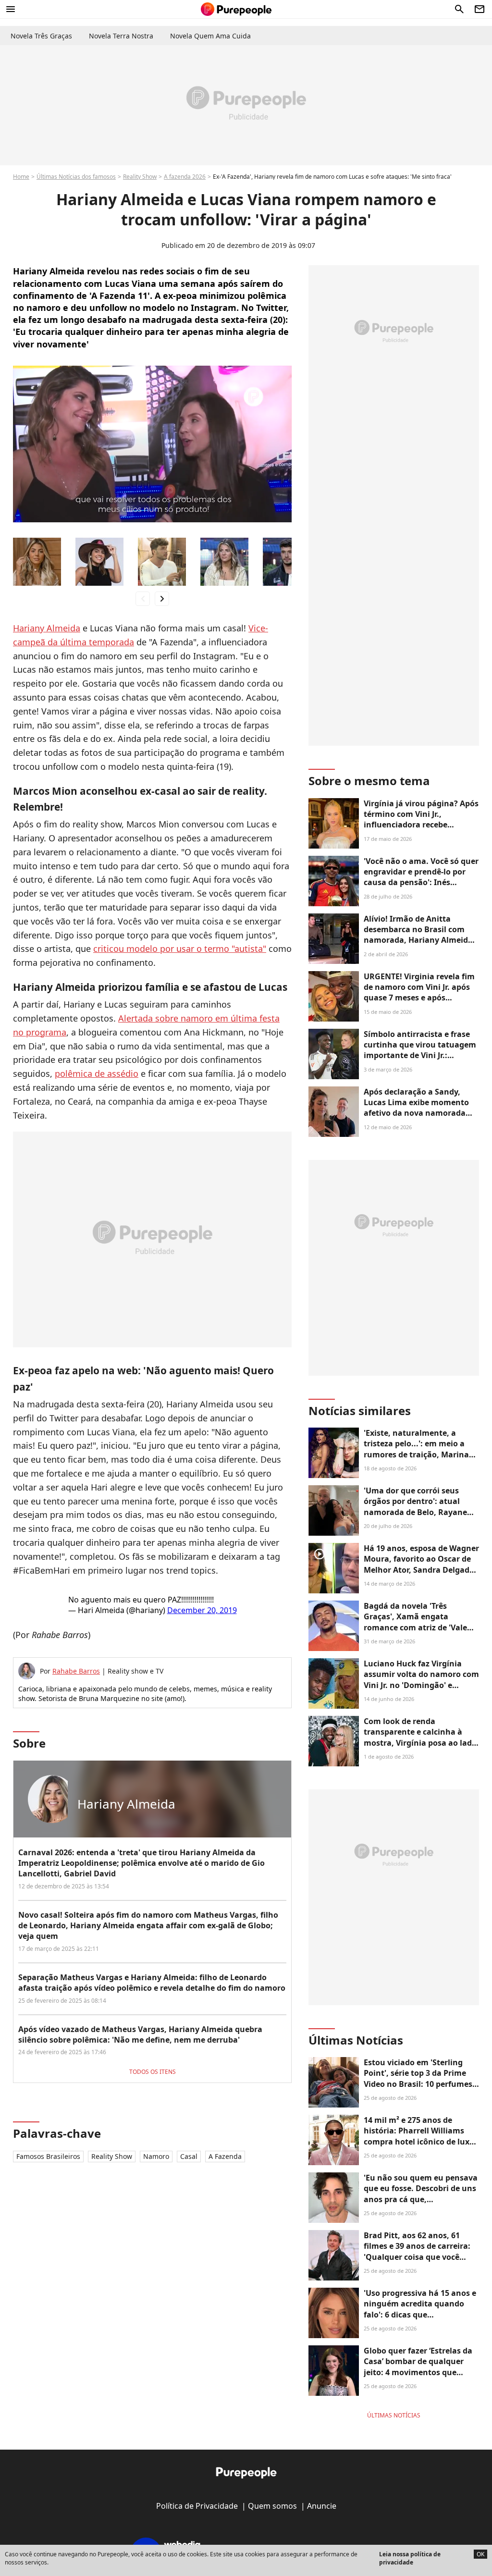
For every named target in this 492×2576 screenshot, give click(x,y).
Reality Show (140, 177)
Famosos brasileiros (48, 2156)
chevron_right (162, 598)
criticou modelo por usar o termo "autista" (180, 949)
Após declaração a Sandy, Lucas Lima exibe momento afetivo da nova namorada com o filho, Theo (416, 1108)
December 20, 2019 (202, 1610)
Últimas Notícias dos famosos (76, 177)
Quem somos (272, 2506)
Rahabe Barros (76, 1671)
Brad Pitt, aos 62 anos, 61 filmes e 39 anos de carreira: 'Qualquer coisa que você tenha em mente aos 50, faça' (420, 2251)
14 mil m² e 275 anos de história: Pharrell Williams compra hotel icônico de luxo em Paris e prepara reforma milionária (419, 2142)
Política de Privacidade (197, 2506)
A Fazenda (225, 2156)
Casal (189, 2156)
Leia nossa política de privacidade (410, 2558)
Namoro (156, 2156)
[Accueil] (236, 9)
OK (480, 2554)
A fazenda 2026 (185, 177)
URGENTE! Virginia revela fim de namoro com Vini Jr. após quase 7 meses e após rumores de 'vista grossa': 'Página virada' (419, 998)
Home (21, 177)
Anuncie (322, 2506)
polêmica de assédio (97, 1073)
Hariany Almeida (47, 628)
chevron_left (143, 598)
